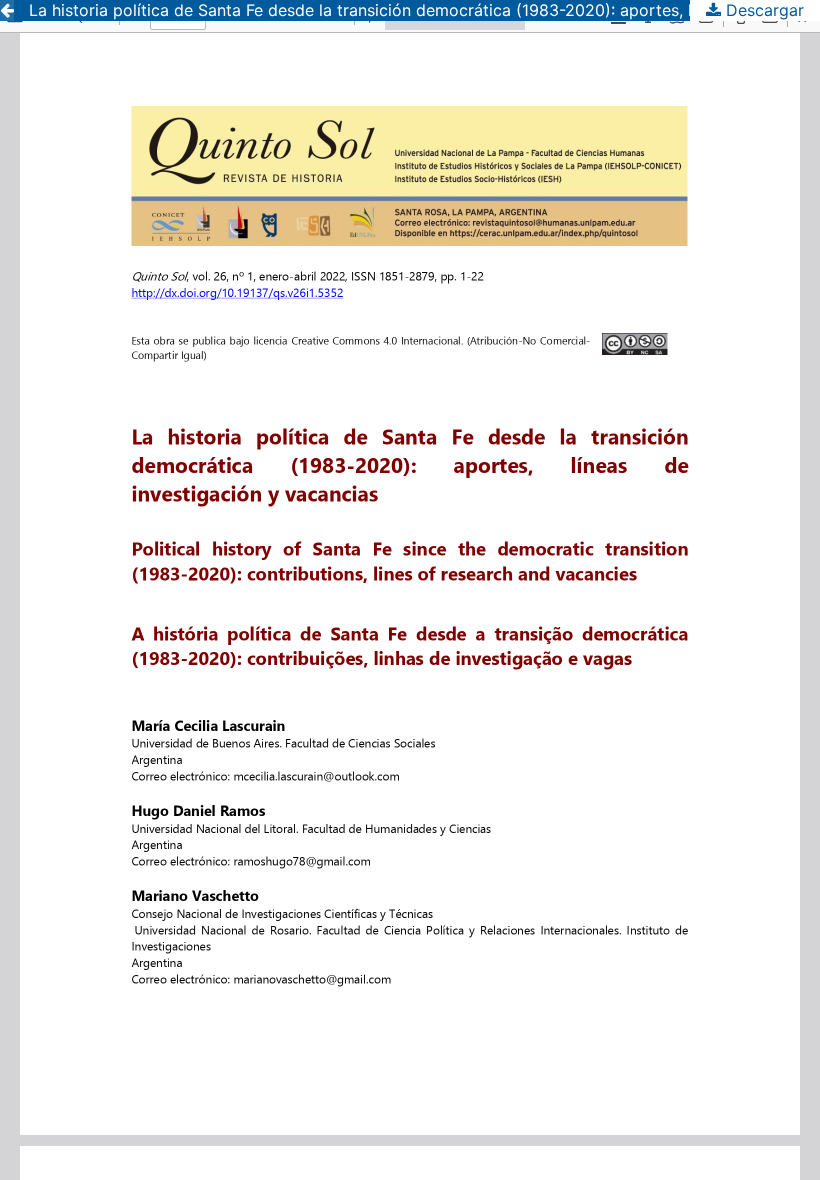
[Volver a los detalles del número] (7, 10)
